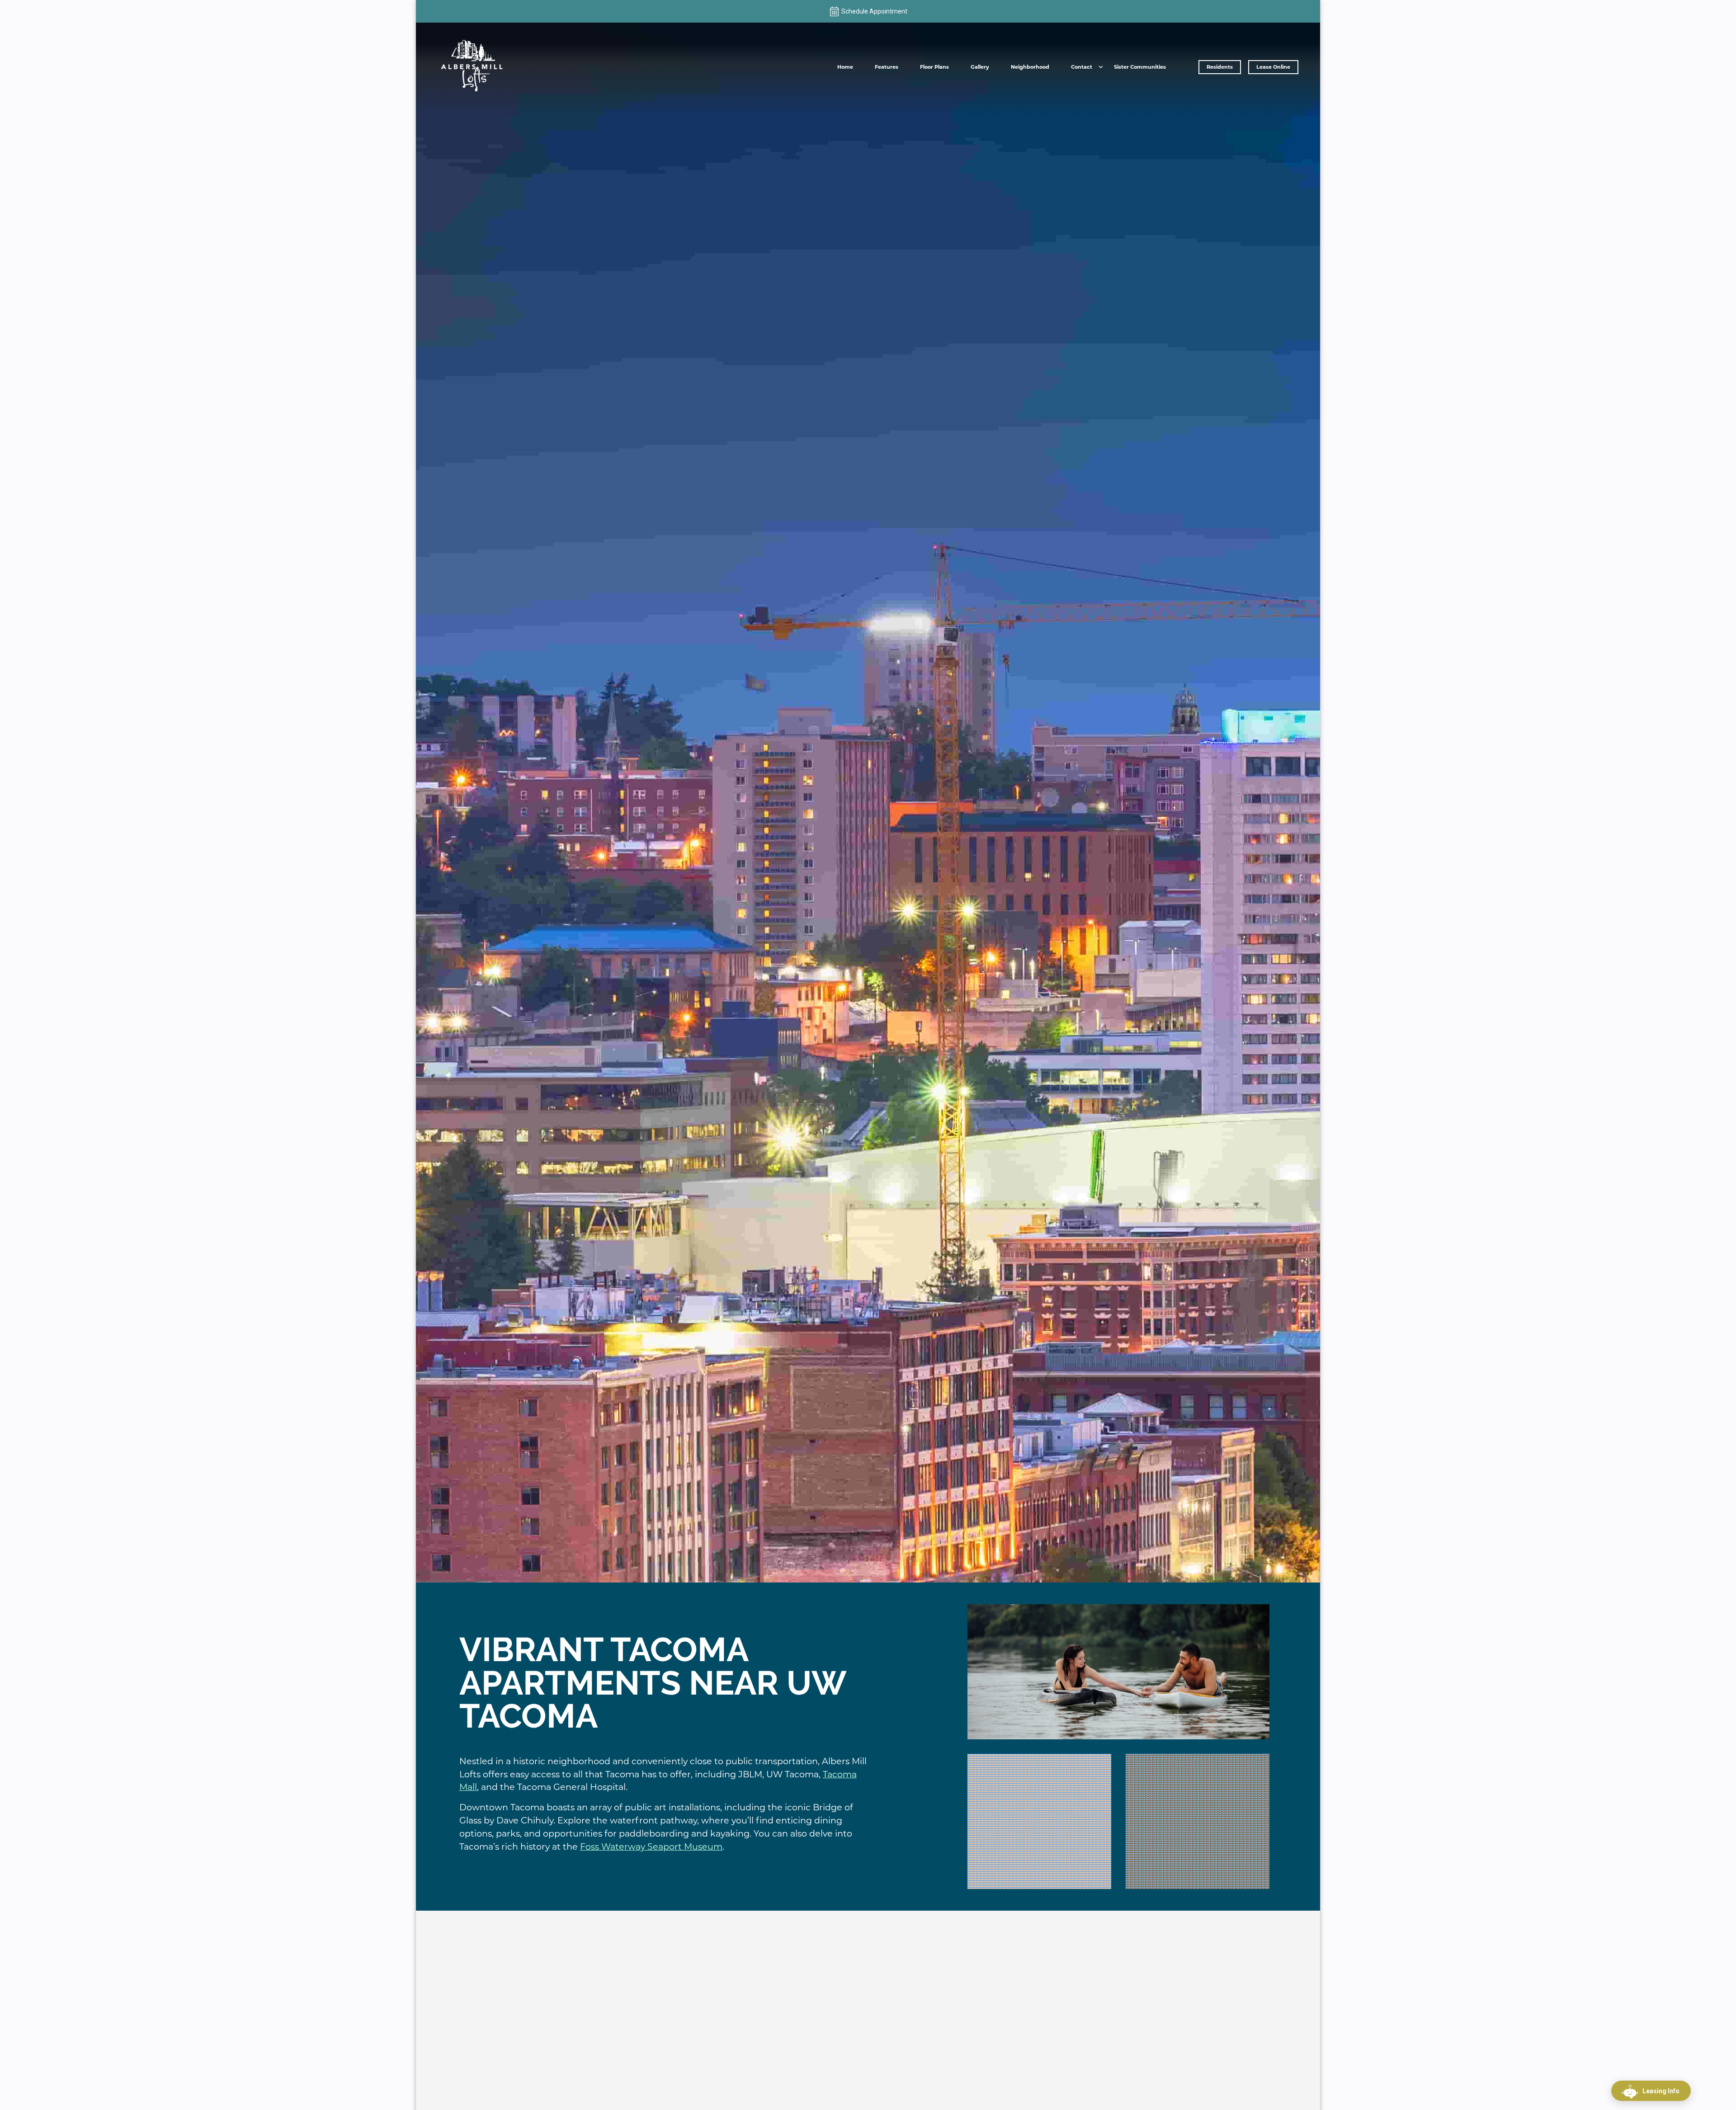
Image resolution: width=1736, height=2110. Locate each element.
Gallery (980, 67)
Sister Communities (1140, 67)
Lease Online (1273, 67)
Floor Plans (934, 67)
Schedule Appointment (874, 11)
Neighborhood (1030, 67)
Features (887, 67)
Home (845, 67)
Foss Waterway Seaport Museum (651, 1846)
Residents (1220, 67)
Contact (1082, 67)
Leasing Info (1661, 2091)
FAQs (1082, 84)
